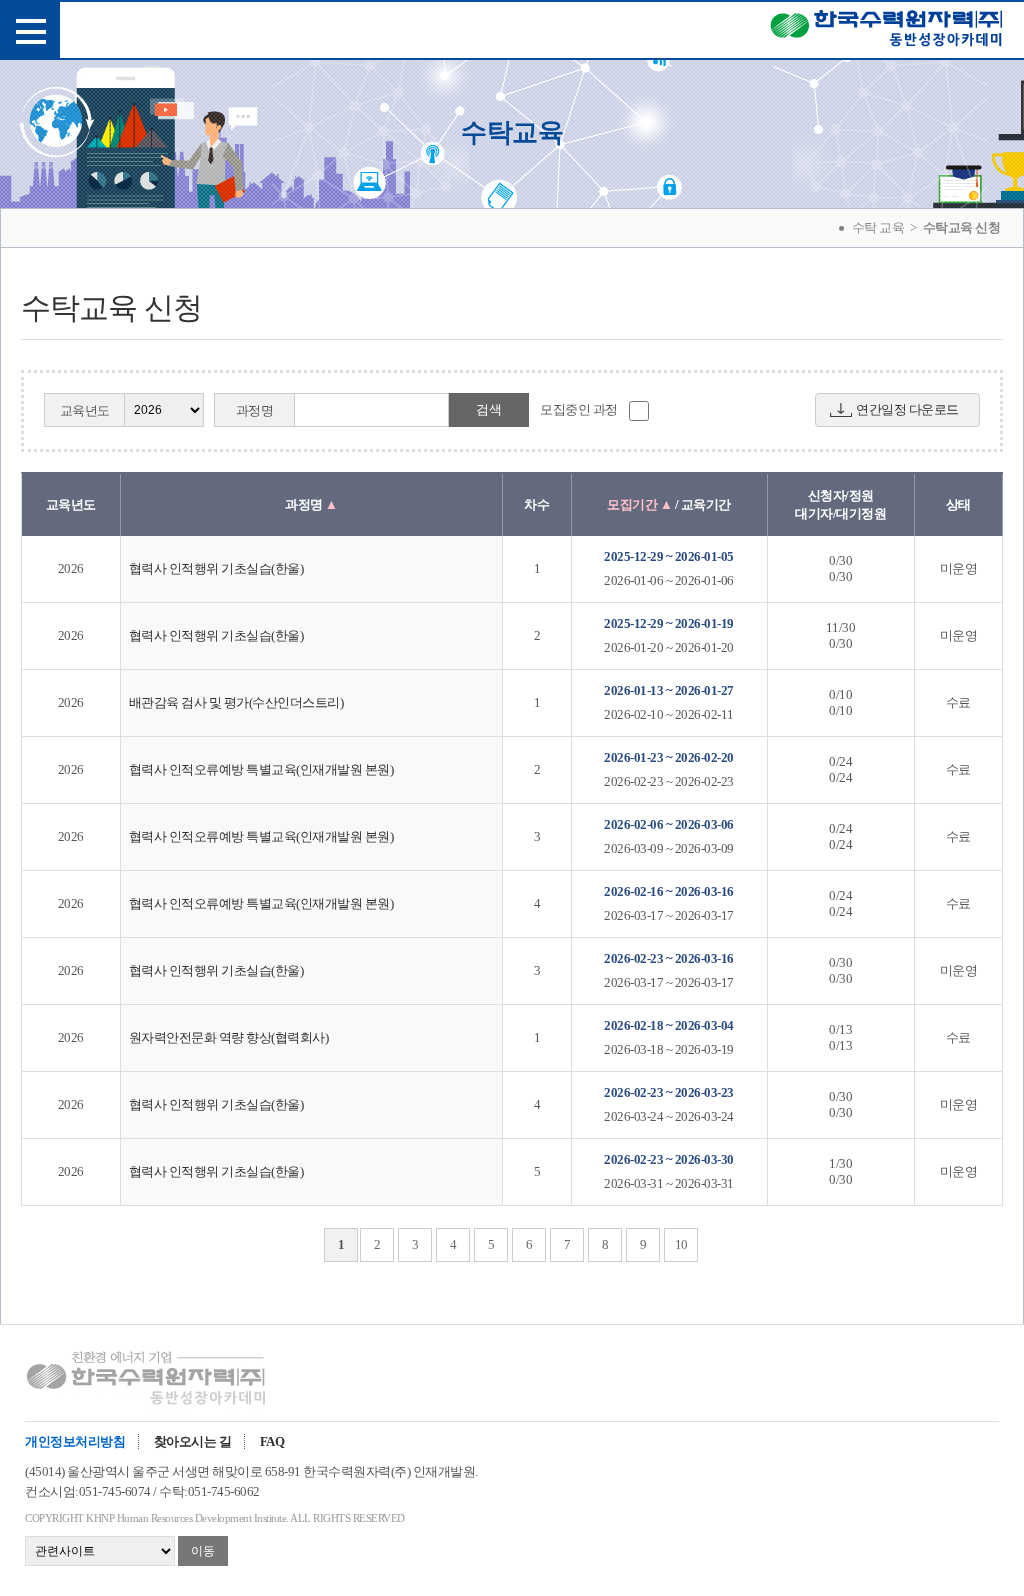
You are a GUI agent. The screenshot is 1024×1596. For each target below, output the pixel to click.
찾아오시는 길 (193, 1441)
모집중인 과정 (579, 409)
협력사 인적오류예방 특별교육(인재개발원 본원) (261, 769)
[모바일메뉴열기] (30, 30)
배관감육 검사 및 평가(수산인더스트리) (236, 702)
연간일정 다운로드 (907, 409)
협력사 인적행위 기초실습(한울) (216, 568)
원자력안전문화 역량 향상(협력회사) (229, 1037)
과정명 (255, 410)
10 (681, 1244)
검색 (489, 409)
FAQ (272, 1441)
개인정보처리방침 (75, 1441)
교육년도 (85, 410)
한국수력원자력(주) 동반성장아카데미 (886, 32)
